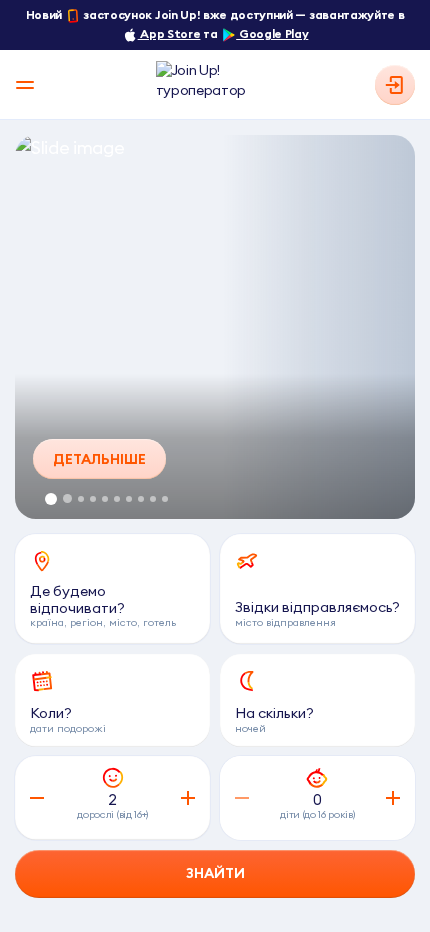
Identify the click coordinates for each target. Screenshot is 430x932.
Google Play (272, 33)
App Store (169, 33)
